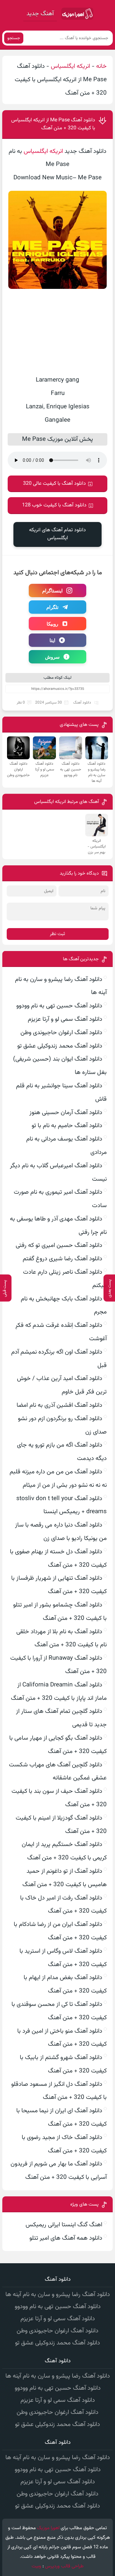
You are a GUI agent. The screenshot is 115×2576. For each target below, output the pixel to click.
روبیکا (52, 624)
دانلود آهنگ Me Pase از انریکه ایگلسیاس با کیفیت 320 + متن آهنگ (53, 124)
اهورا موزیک (48, 2528)
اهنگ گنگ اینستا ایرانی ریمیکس (64, 2225)
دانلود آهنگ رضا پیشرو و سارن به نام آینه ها (58, 2295)
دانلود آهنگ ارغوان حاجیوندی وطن (61, 1033)
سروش (52, 657)
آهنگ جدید (40, 14)
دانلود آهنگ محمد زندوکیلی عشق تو (60, 1046)
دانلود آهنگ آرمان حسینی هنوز (66, 1113)
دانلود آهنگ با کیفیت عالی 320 (54, 484)
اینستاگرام (52, 590)
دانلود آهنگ (82, 703)
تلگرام (52, 607)
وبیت (36, 2566)
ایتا (52, 640)
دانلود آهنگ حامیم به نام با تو (67, 1126)
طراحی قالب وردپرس (64, 2566)
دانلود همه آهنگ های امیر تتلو (66, 2238)
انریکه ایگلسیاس (70, 66)
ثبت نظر (57, 934)
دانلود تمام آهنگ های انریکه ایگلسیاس (57, 534)
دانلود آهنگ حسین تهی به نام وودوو (59, 1006)
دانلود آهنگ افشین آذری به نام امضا (59, 1405)
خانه (101, 66)
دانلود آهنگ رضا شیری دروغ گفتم (62, 1259)
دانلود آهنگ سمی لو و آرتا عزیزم (65, 1019)
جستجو (14, 38)
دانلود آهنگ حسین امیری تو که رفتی (59, 1245)
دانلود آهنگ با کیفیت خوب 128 (54, 505)
